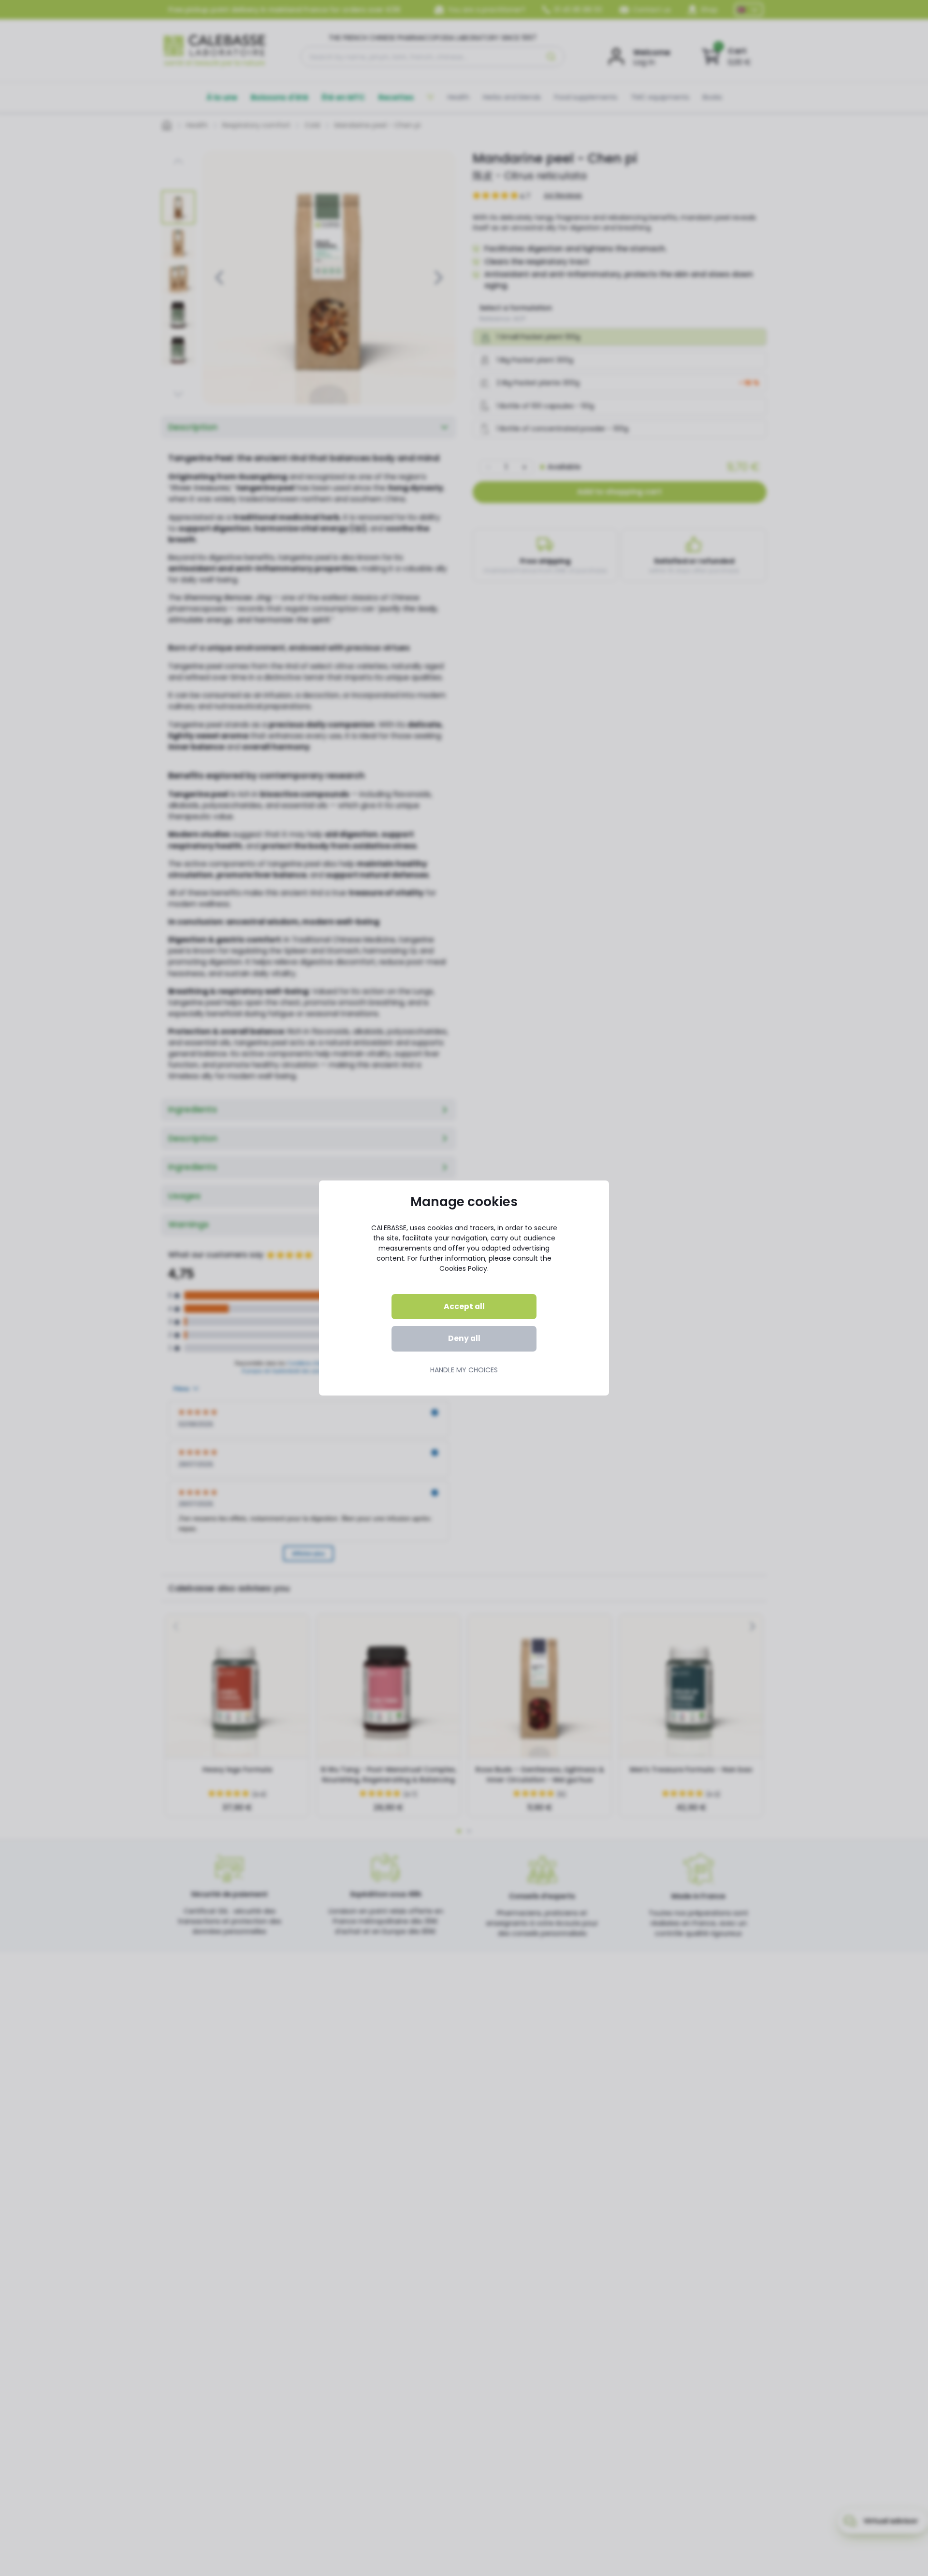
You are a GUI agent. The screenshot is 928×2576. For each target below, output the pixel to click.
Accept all (464, 1306)
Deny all (464, 1338)
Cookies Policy (463, 1268)
